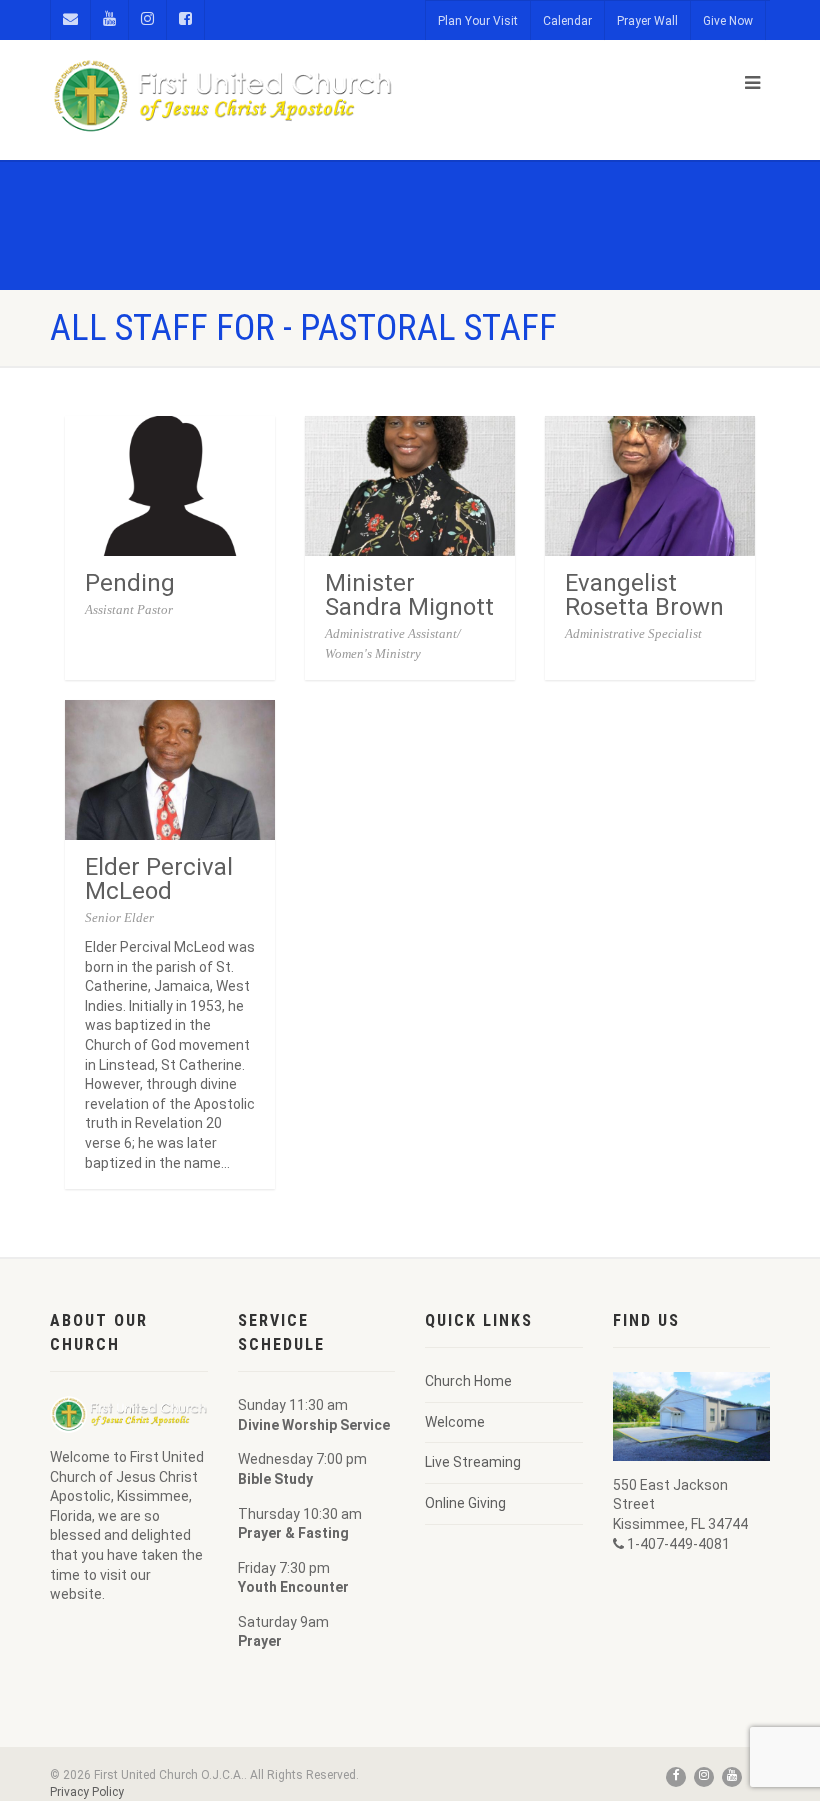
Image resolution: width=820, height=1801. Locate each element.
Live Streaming (473, 1462)
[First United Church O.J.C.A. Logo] (222, 96)
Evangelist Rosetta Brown (644, 595)
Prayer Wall (647, 21)
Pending (130, 583)
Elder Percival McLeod (159, 879)
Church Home (468, 1381)
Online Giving (465, 1503)
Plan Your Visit (478, 21)
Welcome (455, 1422)
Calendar (567, 21)
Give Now (728, 21)
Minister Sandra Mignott (409, 595)
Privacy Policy (87, 1792)
